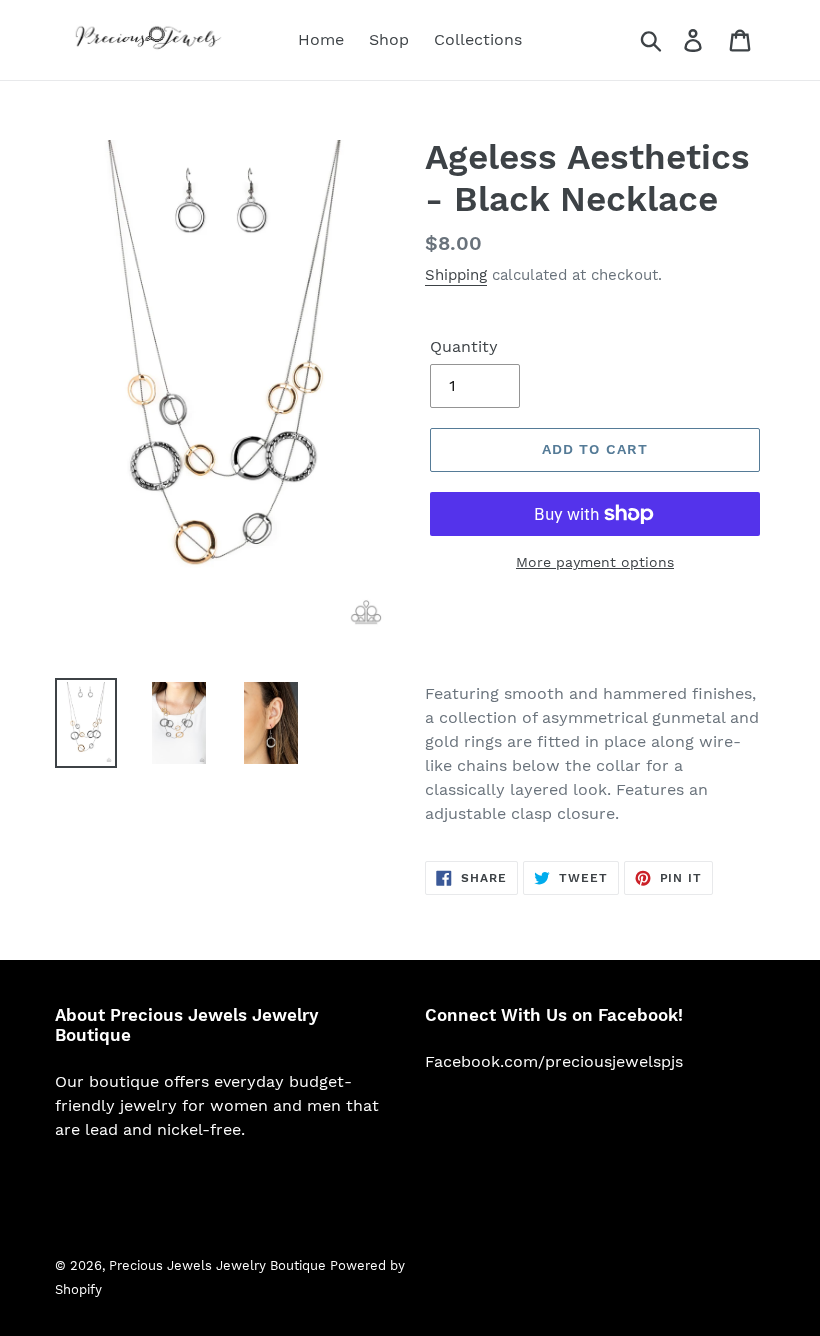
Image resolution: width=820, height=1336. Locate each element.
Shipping (456, 275)
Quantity (464, 346)
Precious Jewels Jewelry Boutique (219, 1265)
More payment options (595, 562)
